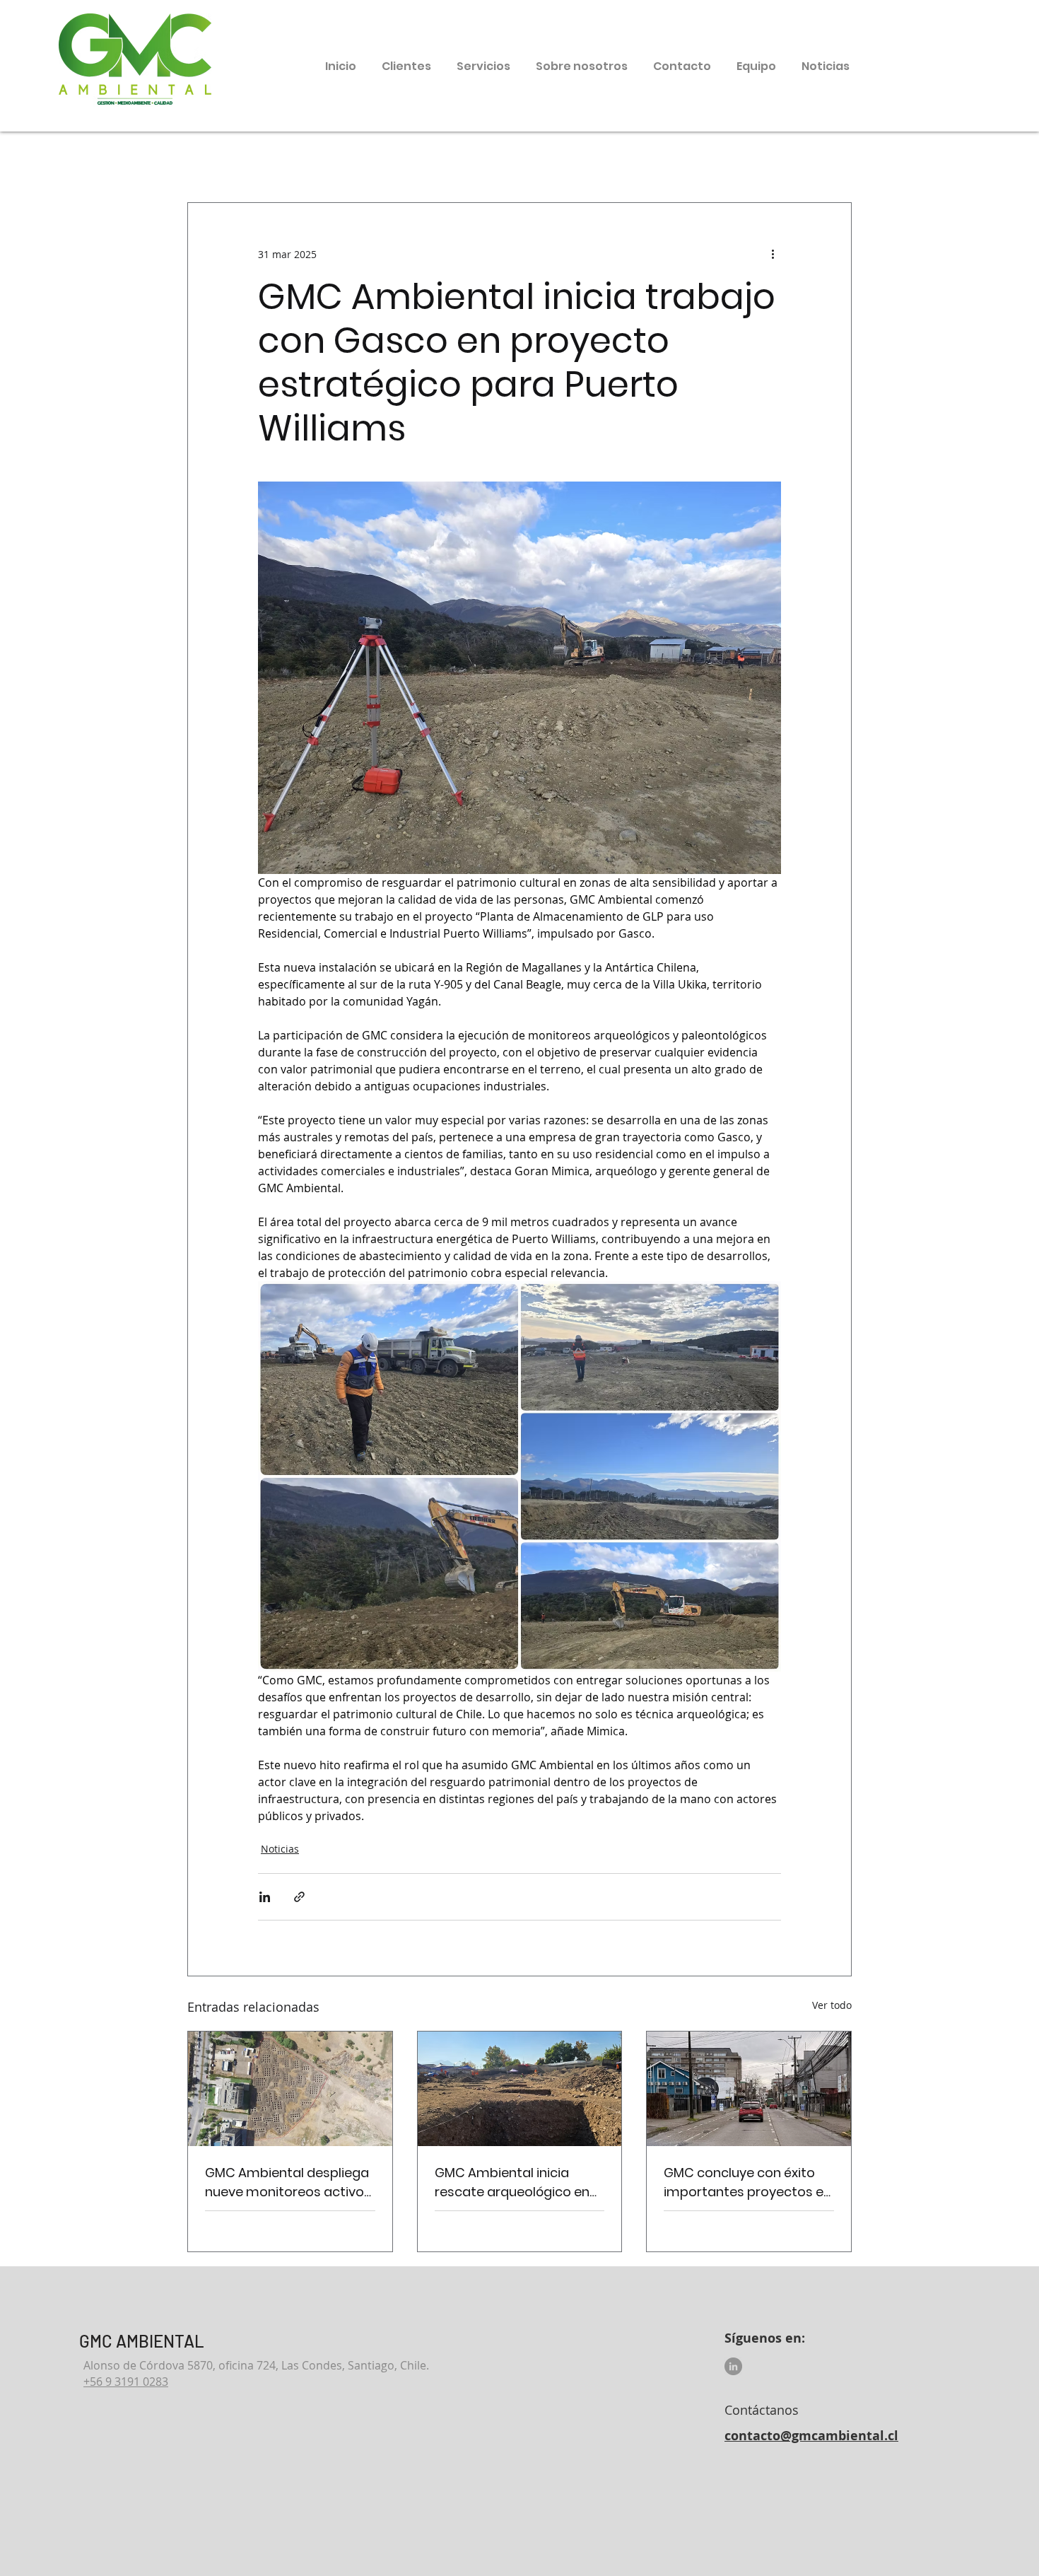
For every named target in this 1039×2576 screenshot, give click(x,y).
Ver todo (832, 2005)
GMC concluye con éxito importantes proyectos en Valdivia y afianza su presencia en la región (747, 2182)
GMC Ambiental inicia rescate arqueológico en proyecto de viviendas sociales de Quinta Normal (518, 2182)
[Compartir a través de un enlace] (299, 1897)
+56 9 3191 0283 (126, 2382)
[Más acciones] (773, 254)
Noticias (280, 1849)
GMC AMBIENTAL (142, 2341)
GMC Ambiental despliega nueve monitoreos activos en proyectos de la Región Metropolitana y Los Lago (288, 2182)
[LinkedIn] (733, 2366)
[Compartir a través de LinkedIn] (265, 1897)
